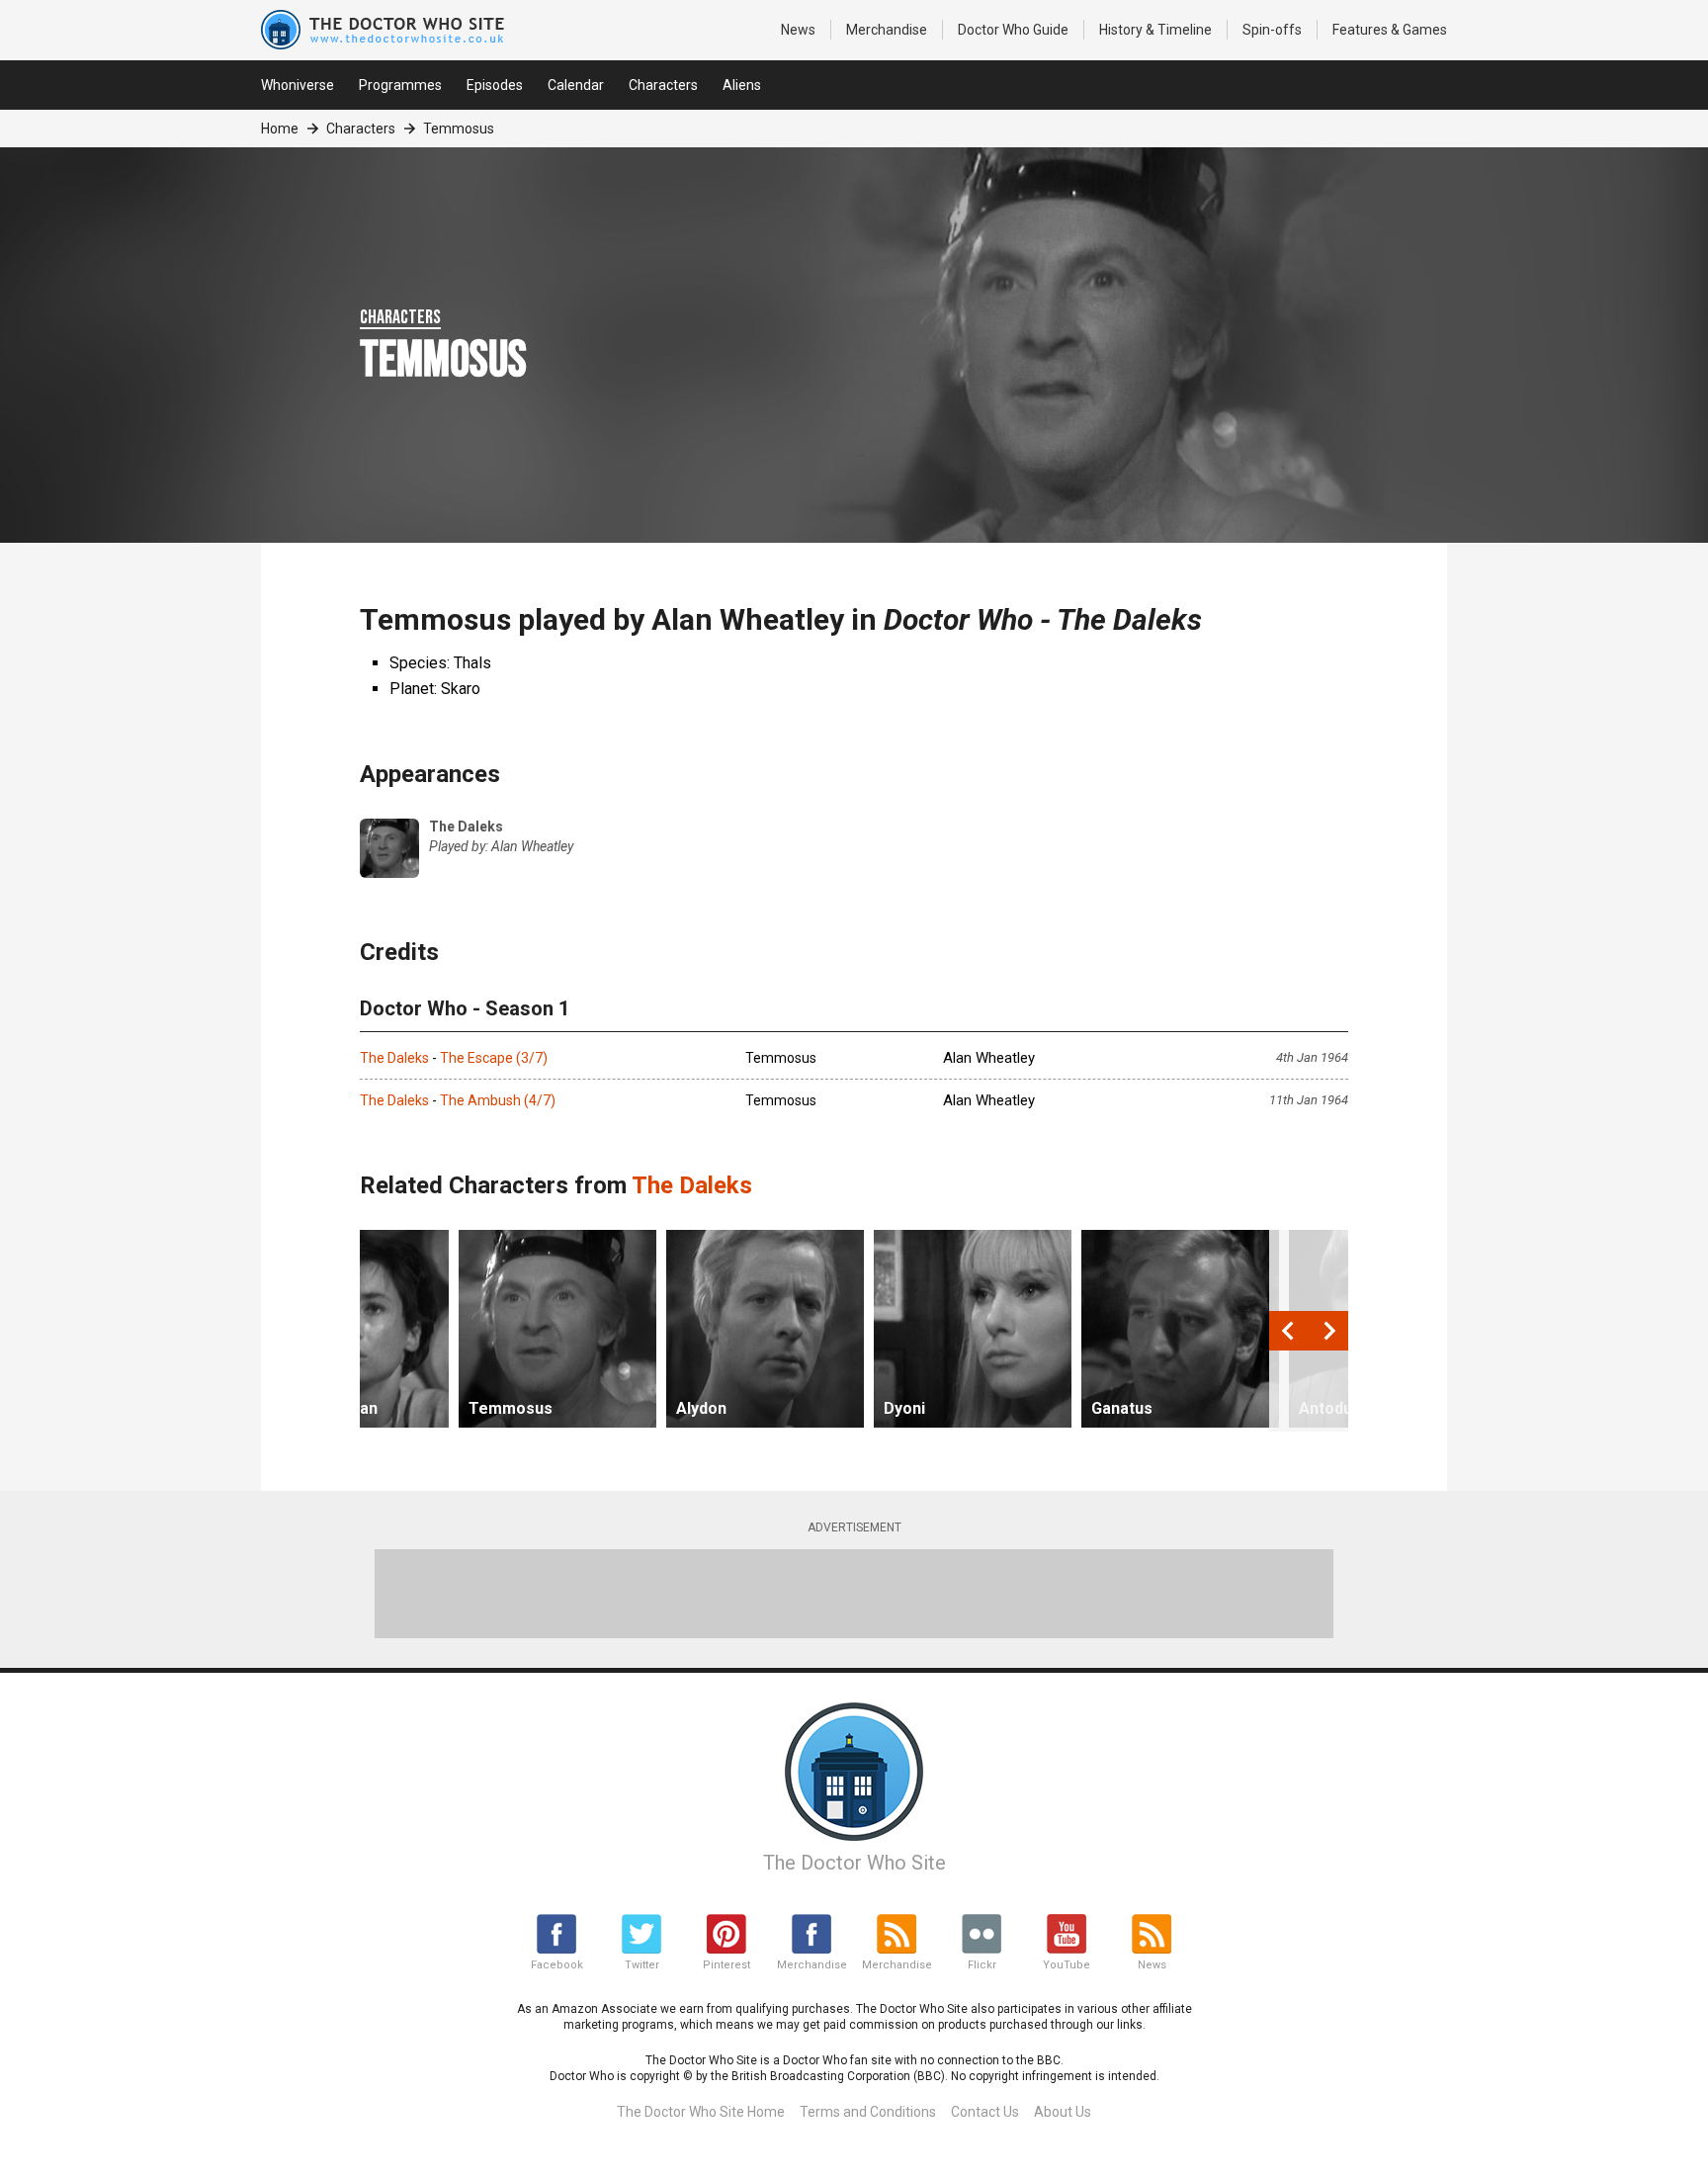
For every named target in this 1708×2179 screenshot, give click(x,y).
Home (280, 129)
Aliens (742, 85)
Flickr (982, 1965)
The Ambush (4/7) (498, 1100)
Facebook (557, 1965)
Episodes (495, 85)
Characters (663, 85)
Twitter (642, 1965)
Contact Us (985, 2112)
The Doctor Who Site (854, 1863)
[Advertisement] (854, 1594)
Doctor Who (1013, 30)
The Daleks (394, 1058)
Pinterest (726, 1965)
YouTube (1067, 1965)
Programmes (400, 85)
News (798, 30)
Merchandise (887, 30)
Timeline (1155, 30)
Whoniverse (298, 85)
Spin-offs (1272, 30)
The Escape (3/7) (494, 1058)
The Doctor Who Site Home (701, 2112)
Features (1390, 30)
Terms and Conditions (868, 2112)
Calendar (576, 85)
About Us (1063, 2112)
